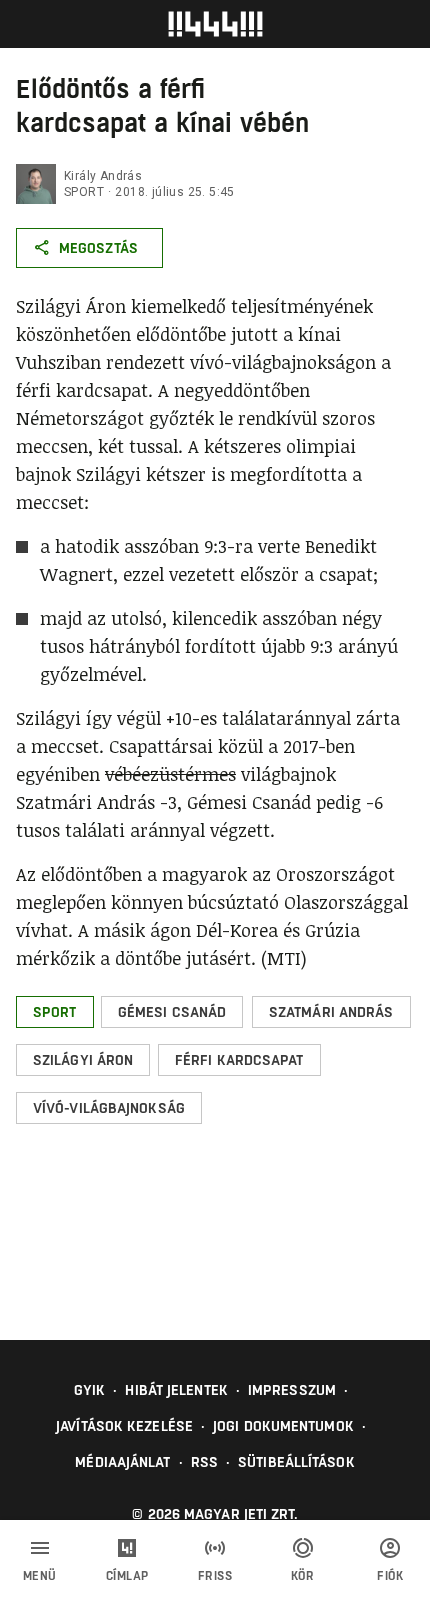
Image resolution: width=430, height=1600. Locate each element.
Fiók (390, 1576)
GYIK (89, 1390)
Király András (103, 176)
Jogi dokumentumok (283, 1426)
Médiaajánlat (122, 1462)
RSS (204, 1462)
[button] (55, 1012)
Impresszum (292, 1390)
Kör (303, 1576)
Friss (215, 1576)
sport (84, 192)
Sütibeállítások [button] (296, 1462)
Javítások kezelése (124, 1426)
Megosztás (98, 248)
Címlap (127, 1576)
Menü (40, 1576)
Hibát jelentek (176, 1390)
